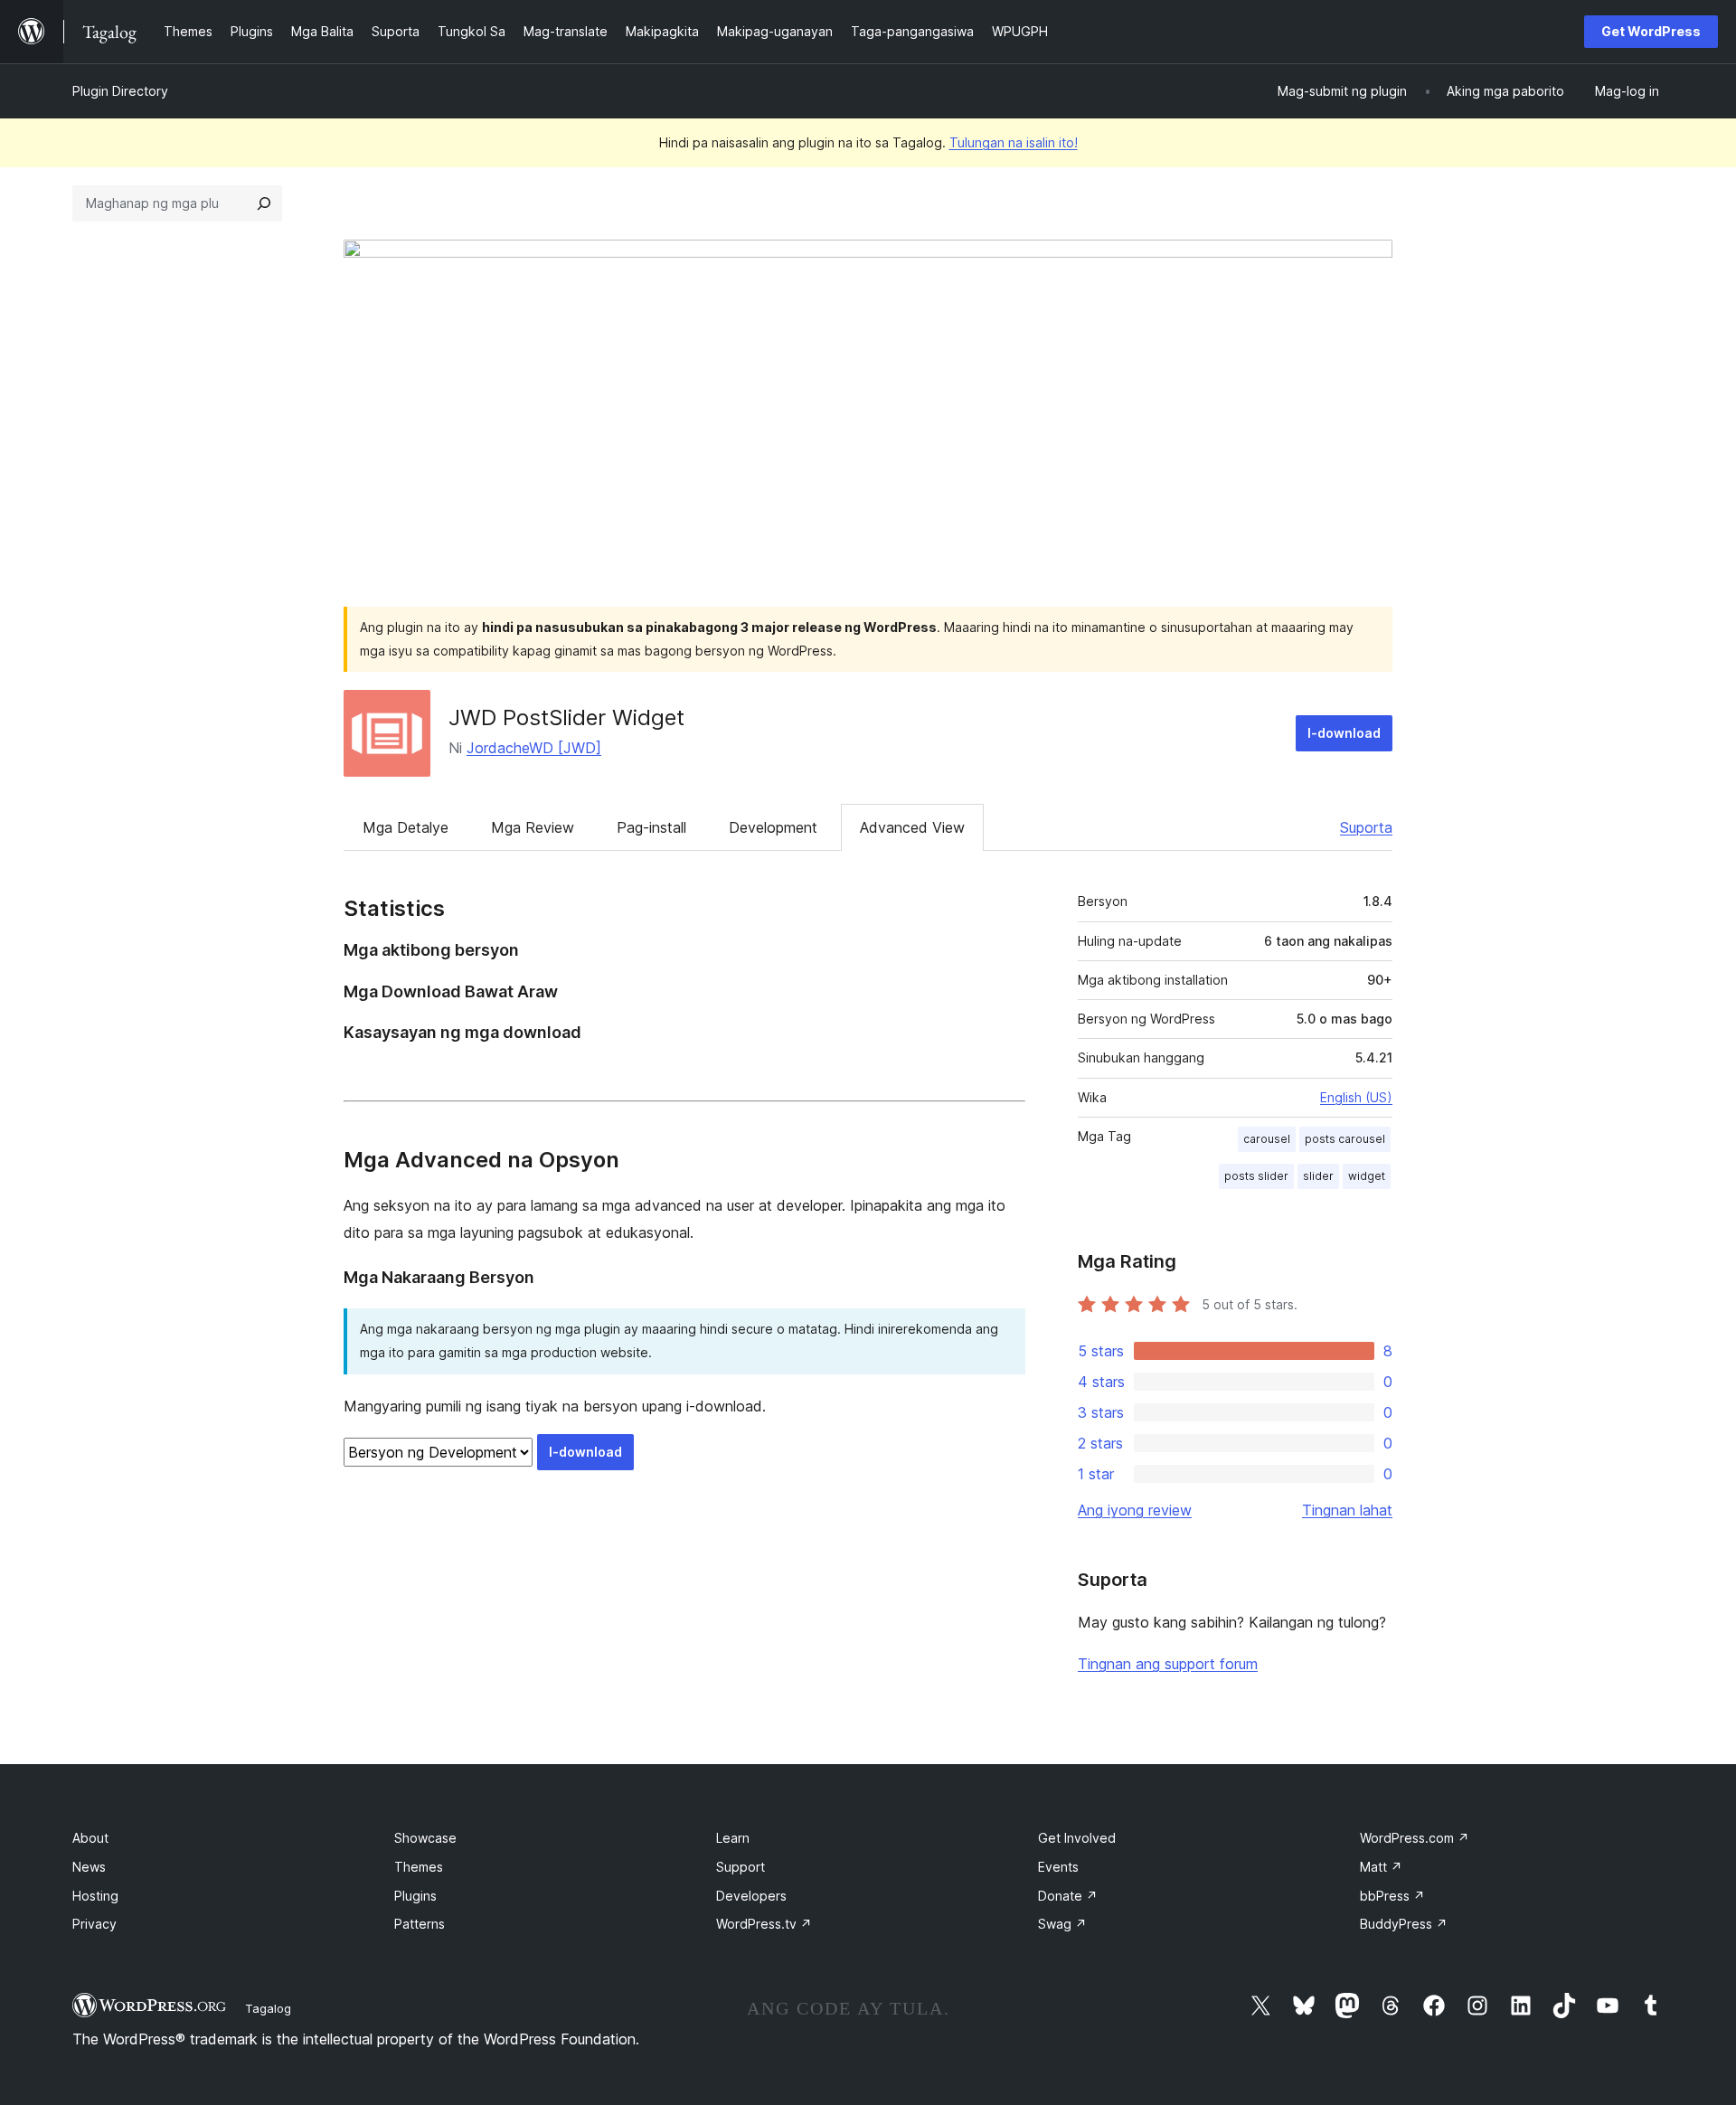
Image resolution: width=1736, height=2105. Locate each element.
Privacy (94, 1924)
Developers (751, 1896)
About (90, 1838)
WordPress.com (1415, 1838)
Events (1058, 1867)
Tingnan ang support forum (1168, 1664)
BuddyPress (1404, 1924)
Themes (419, 1867)
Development (773, 827)
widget (1367, 1176)
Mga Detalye (406, 827)
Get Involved (1077, 1838)
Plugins (415, 1896)
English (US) (1356, 1097)
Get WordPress (1651, 31)
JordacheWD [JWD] (534, 748)
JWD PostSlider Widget (566, 717)
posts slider (1256, 1176)
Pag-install (651, 827)
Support (741, 1867)
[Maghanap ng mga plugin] (264, 203)
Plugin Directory (120, 91)
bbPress (1392, 1896)
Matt (1381, 1867)
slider (1318, 1176)
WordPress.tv (764, 1924)
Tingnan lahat (1347, 1510)
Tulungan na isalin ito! (1014, 142)
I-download (1344, 733)
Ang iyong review (1135, 1510)
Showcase (425, 1838)
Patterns (420, 1924)
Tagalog (268, 2008)
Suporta (1366, 827)
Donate (1068, 1896)
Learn (733, 1838)
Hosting (95, 1896)
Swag (1062, 1924)
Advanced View (912, 827)
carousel (1267, 1139)
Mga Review (533, 827)
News (89, 1867)
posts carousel (1345, 1139)
